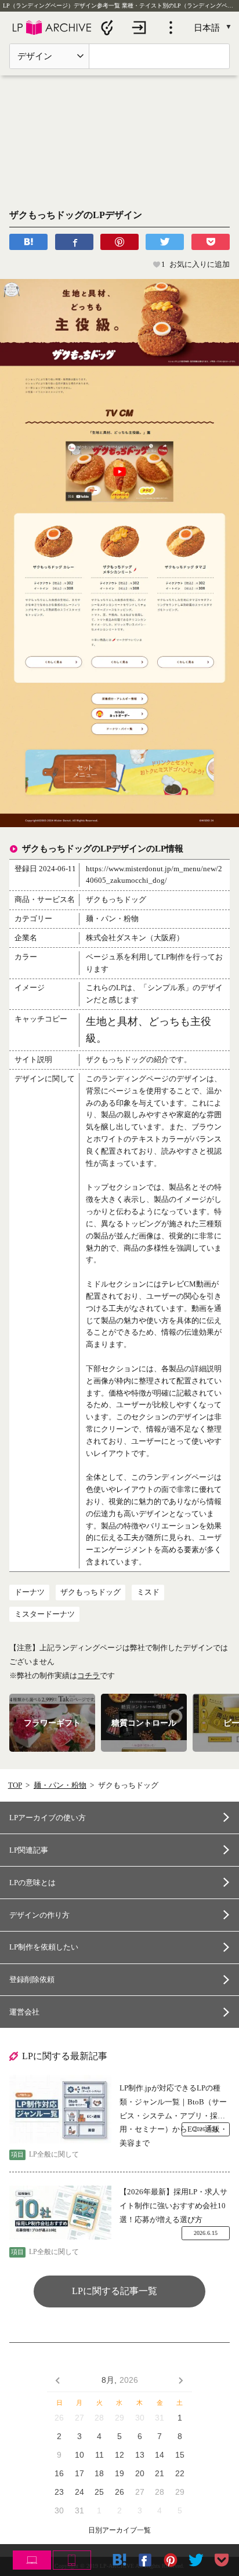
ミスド (148, 1592)
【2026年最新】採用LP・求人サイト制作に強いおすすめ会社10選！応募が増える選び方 (173, 2205)
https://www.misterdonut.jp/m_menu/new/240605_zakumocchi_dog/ (154, 875)
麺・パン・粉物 (60, 1785)
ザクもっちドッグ (90, 1592)
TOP (15, 1785)
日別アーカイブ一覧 (119, 2530)
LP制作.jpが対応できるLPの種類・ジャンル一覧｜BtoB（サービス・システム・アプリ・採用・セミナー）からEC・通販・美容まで (173, 2103)
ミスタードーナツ (45, 1614)
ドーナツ (30, 1592)
